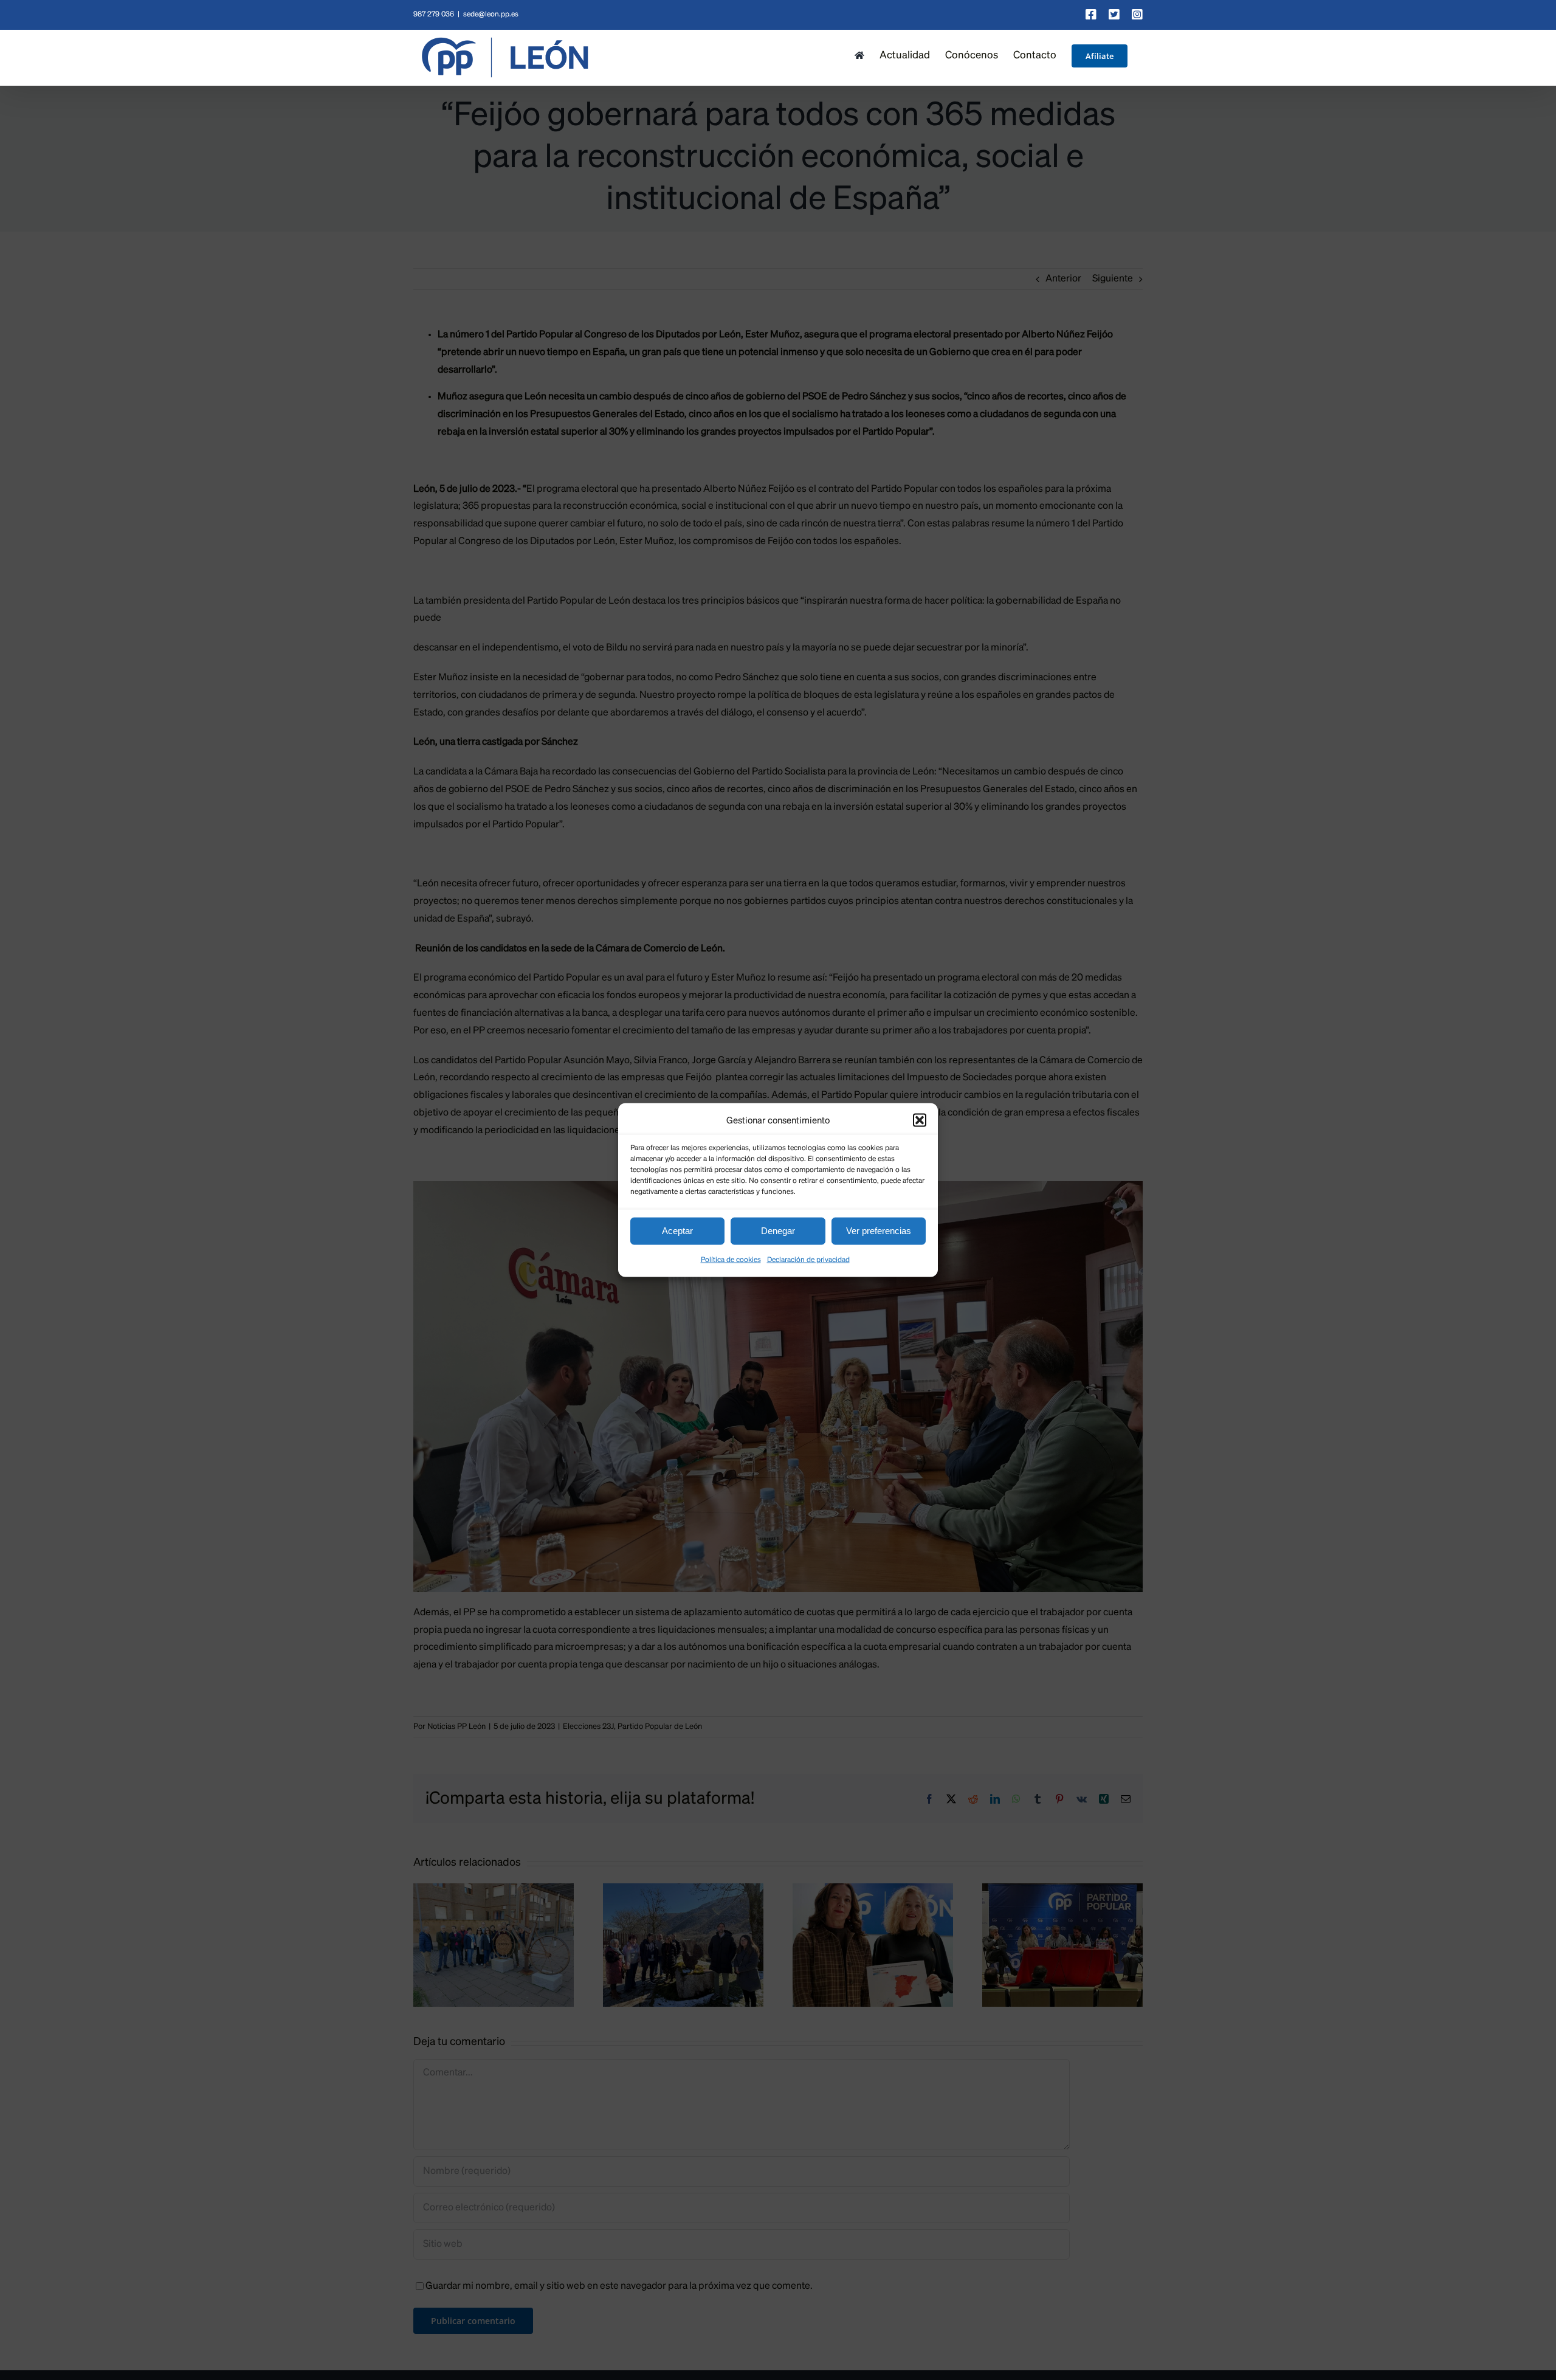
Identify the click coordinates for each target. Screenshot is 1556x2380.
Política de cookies (731, 1260)
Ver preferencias (879, 1231)
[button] (920, 1120)
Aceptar (677, 1231)
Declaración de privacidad (808, 1260)
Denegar (778, 1231)
